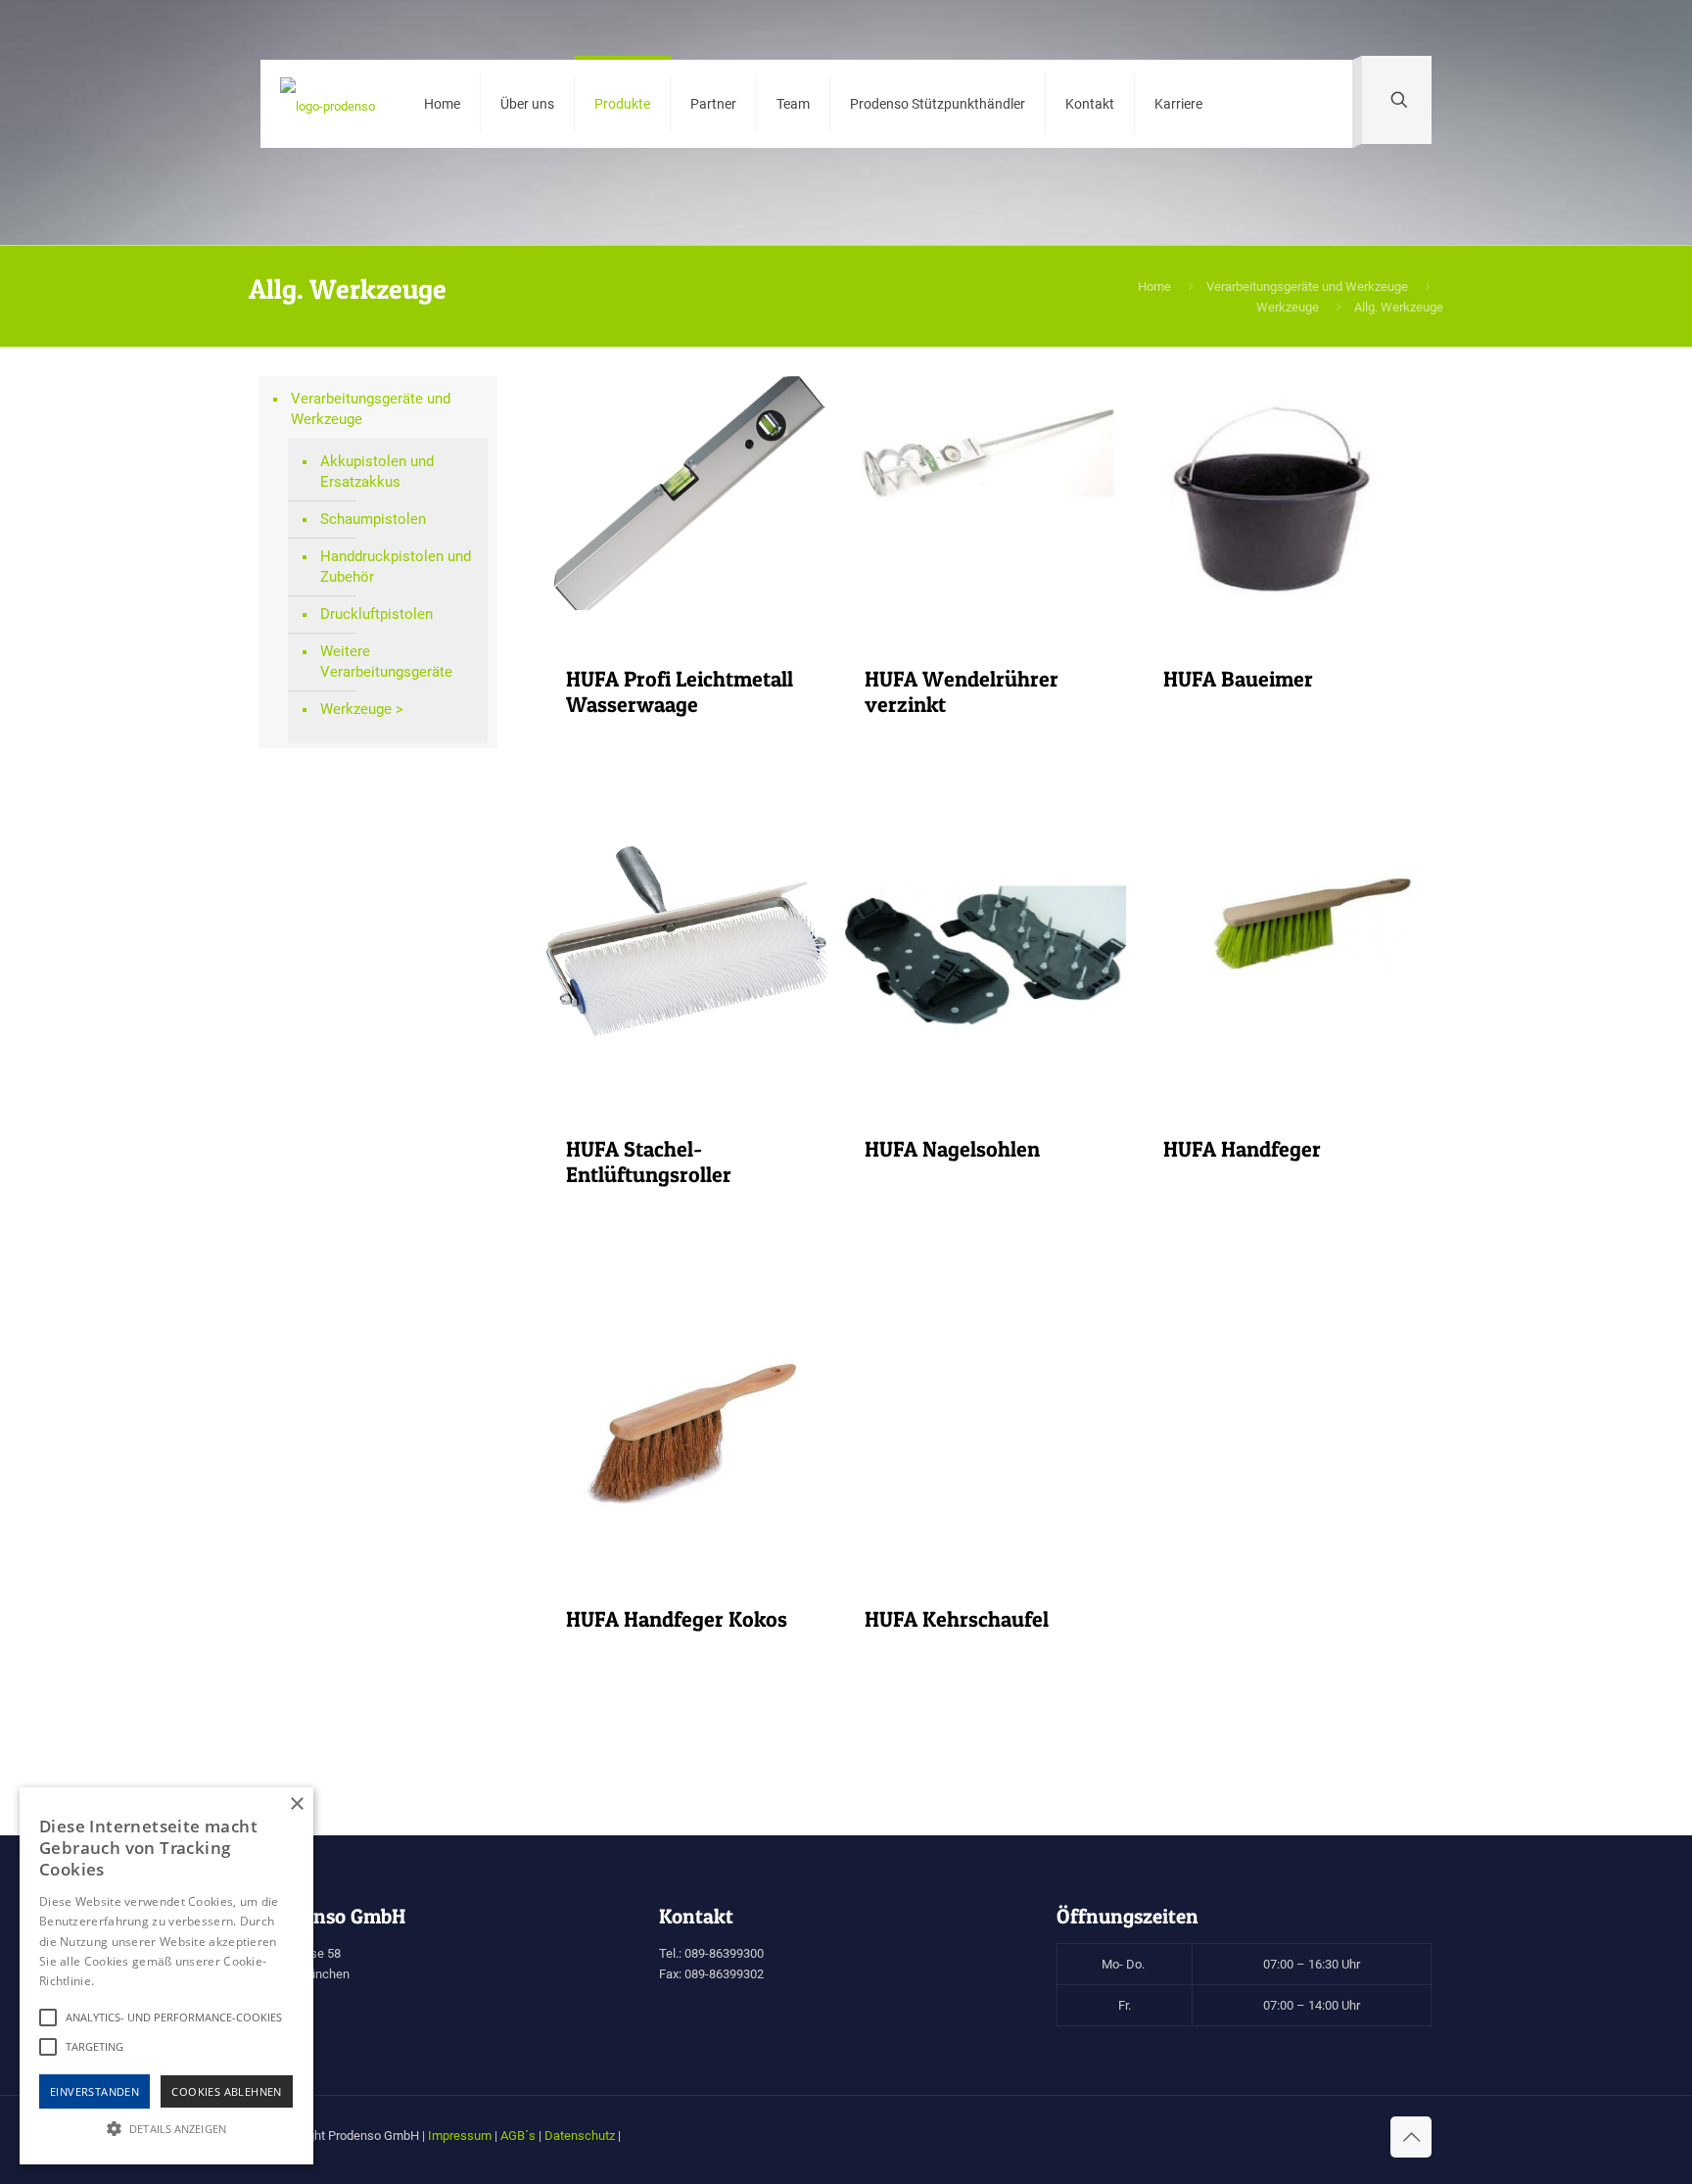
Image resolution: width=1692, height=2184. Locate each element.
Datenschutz (580, 2136)
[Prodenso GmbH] (328, 104)
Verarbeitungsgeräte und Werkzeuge (1307, 286)
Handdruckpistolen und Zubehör (396, 567)
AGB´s (518, 2136)
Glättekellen (389, 974)
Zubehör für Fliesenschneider (405, 1096)
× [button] (296, 1804)
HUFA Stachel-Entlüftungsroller (649, 1162)
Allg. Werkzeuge (402, 751)
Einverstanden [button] (94, 2091)
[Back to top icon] (1411, 2137)
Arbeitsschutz (395, 788)
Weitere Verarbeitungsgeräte (386, 662)
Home (1154, 286)
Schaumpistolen (373, 519)
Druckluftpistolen (376, 614)
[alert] (166, 1976)
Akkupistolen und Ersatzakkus (377, 472)
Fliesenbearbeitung (409, 863)
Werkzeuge (1288, 307)
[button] (166, 2129)
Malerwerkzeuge (403, 1049)
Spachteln (382, 1144)
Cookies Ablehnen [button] (226, 2091)
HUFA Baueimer (1238, 679)
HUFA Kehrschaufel (957, 1619)
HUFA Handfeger (1242, 1149)
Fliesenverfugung (405, 937)
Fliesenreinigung (403, 900)
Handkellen (386, 1012)
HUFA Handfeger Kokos (677, 1619)
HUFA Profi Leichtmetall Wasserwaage (680, 691)
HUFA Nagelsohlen (952, 1149)
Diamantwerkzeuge (409, 826)
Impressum (460, 2136)
